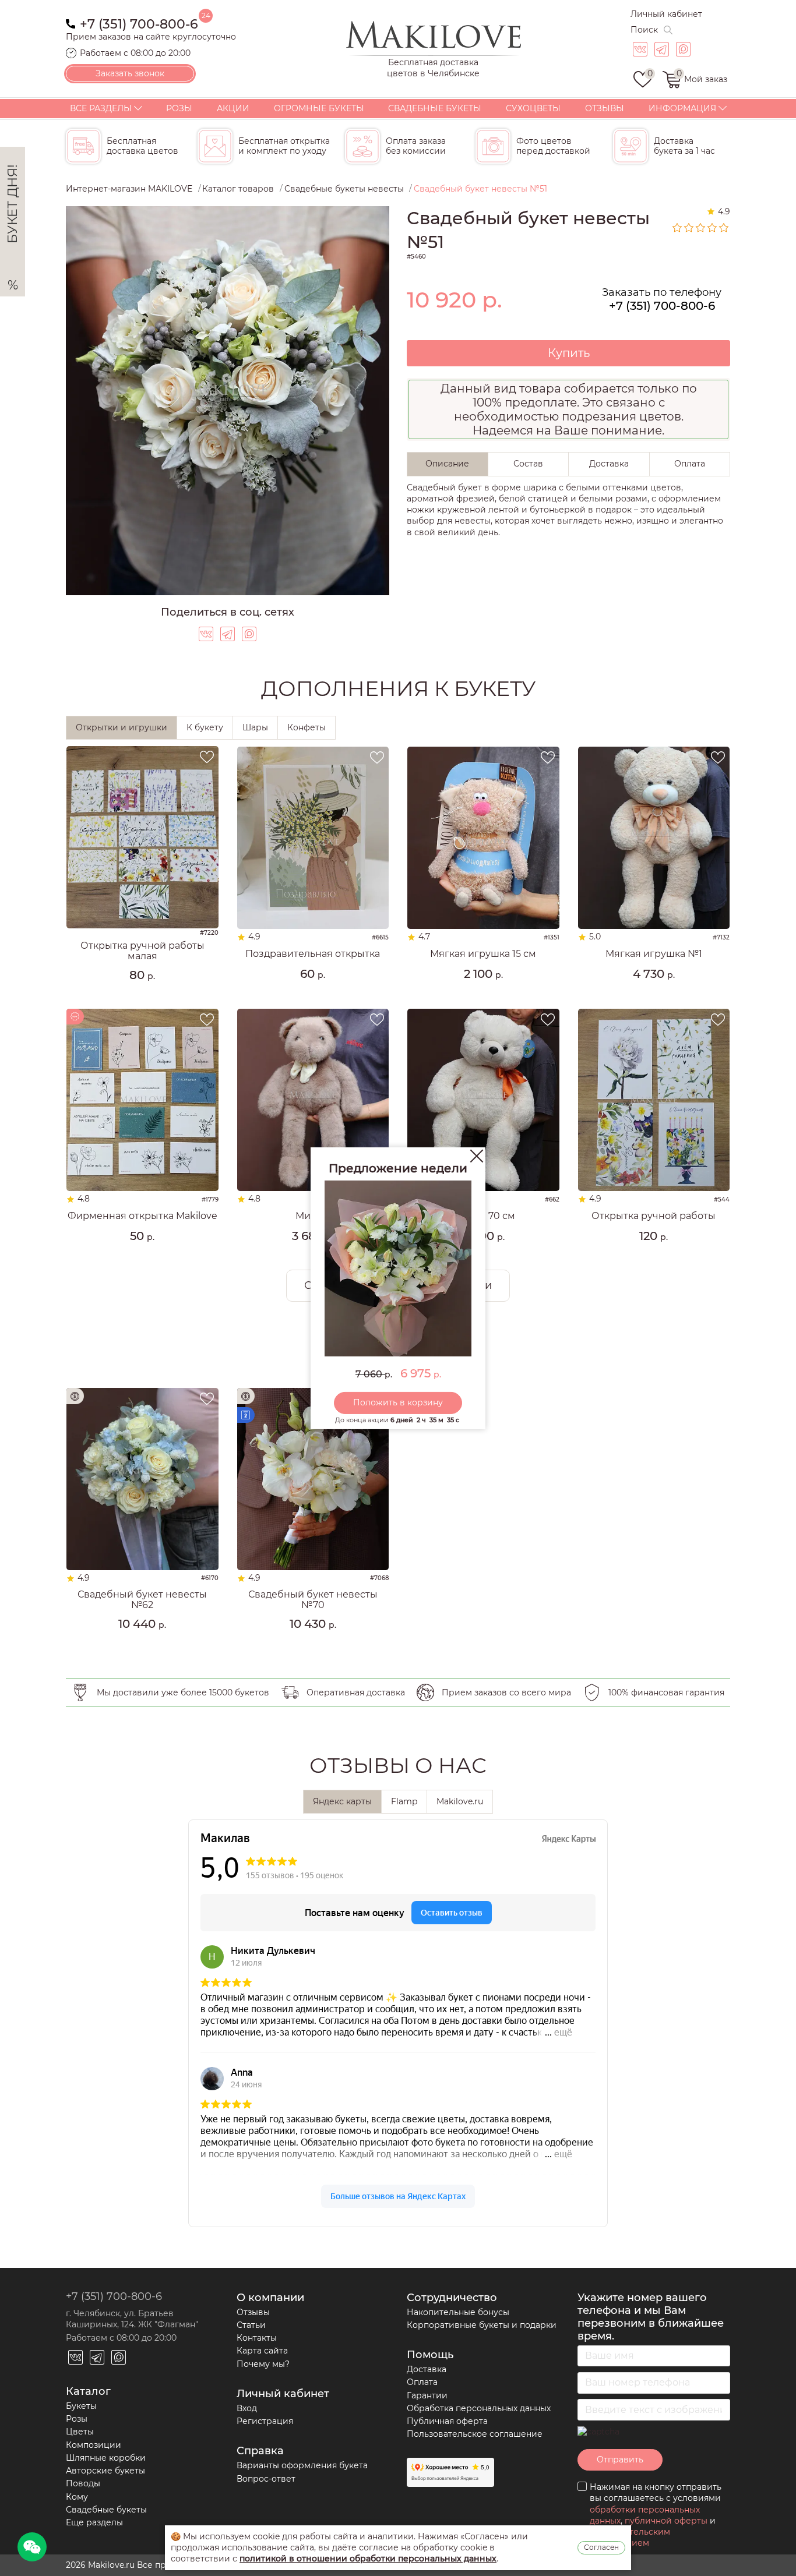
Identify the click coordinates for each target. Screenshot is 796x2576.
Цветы (80, 2432)
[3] (701, 228)
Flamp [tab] (404, 1801)
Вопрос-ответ (266, 2479)
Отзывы (605, 108)
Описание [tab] (447, 464)
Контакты (257, 2338)
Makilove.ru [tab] (460, 1801)
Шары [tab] (255, 727)
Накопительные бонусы (458, 2312)
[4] (713, 228)
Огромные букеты (319, 108)
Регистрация (265, 2421)
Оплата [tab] (690, 464)
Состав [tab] (528, 464)
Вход (247, 2408)
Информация (682, 108)
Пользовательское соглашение (475, 2434)
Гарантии (427, 2395)
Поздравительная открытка (313, 954)
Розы (179, 108)
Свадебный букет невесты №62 (142, 1600)
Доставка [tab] (609, 464)
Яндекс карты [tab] (342, 1801)
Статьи (251, 2325)
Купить (569, 353)
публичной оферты (666, 2521)
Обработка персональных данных (479, 2408)
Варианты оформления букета (302, 2465)
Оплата (422, 2382)
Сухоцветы (533, 108)
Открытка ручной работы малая (142, 951)
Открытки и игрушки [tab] (121, 727)
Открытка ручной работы (654, 1216)
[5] (724, 228)
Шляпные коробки (106, 2458)
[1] (678, 228)
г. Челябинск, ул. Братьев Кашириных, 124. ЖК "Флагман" (132, 2319)
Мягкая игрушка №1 (654, 954)
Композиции (94, 2445)
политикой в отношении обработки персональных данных (368, 2559)
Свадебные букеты (435, 108)
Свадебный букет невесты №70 (313, 1600)
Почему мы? (263, 2364)
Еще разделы (94, 2522)
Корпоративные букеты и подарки (482, 2325)
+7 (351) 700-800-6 (139, 23)
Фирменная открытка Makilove (142, 1216)
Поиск (644, 30)
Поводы (83, 2483)
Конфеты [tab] (307, 727)
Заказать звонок (130, 73)
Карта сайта (262, 2351)
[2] (689, 228)
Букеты (81, 2406)
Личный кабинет (666, 14)
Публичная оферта (447, 2421)
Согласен (601, 2547)
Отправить (620, 2460)
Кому (77, 2497)
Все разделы (101, 108)
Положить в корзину (398, 1402)
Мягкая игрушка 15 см (483, 954)
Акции (233, 108)
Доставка (427, 2369)
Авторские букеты (105, 2471)
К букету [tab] (205, 727)
